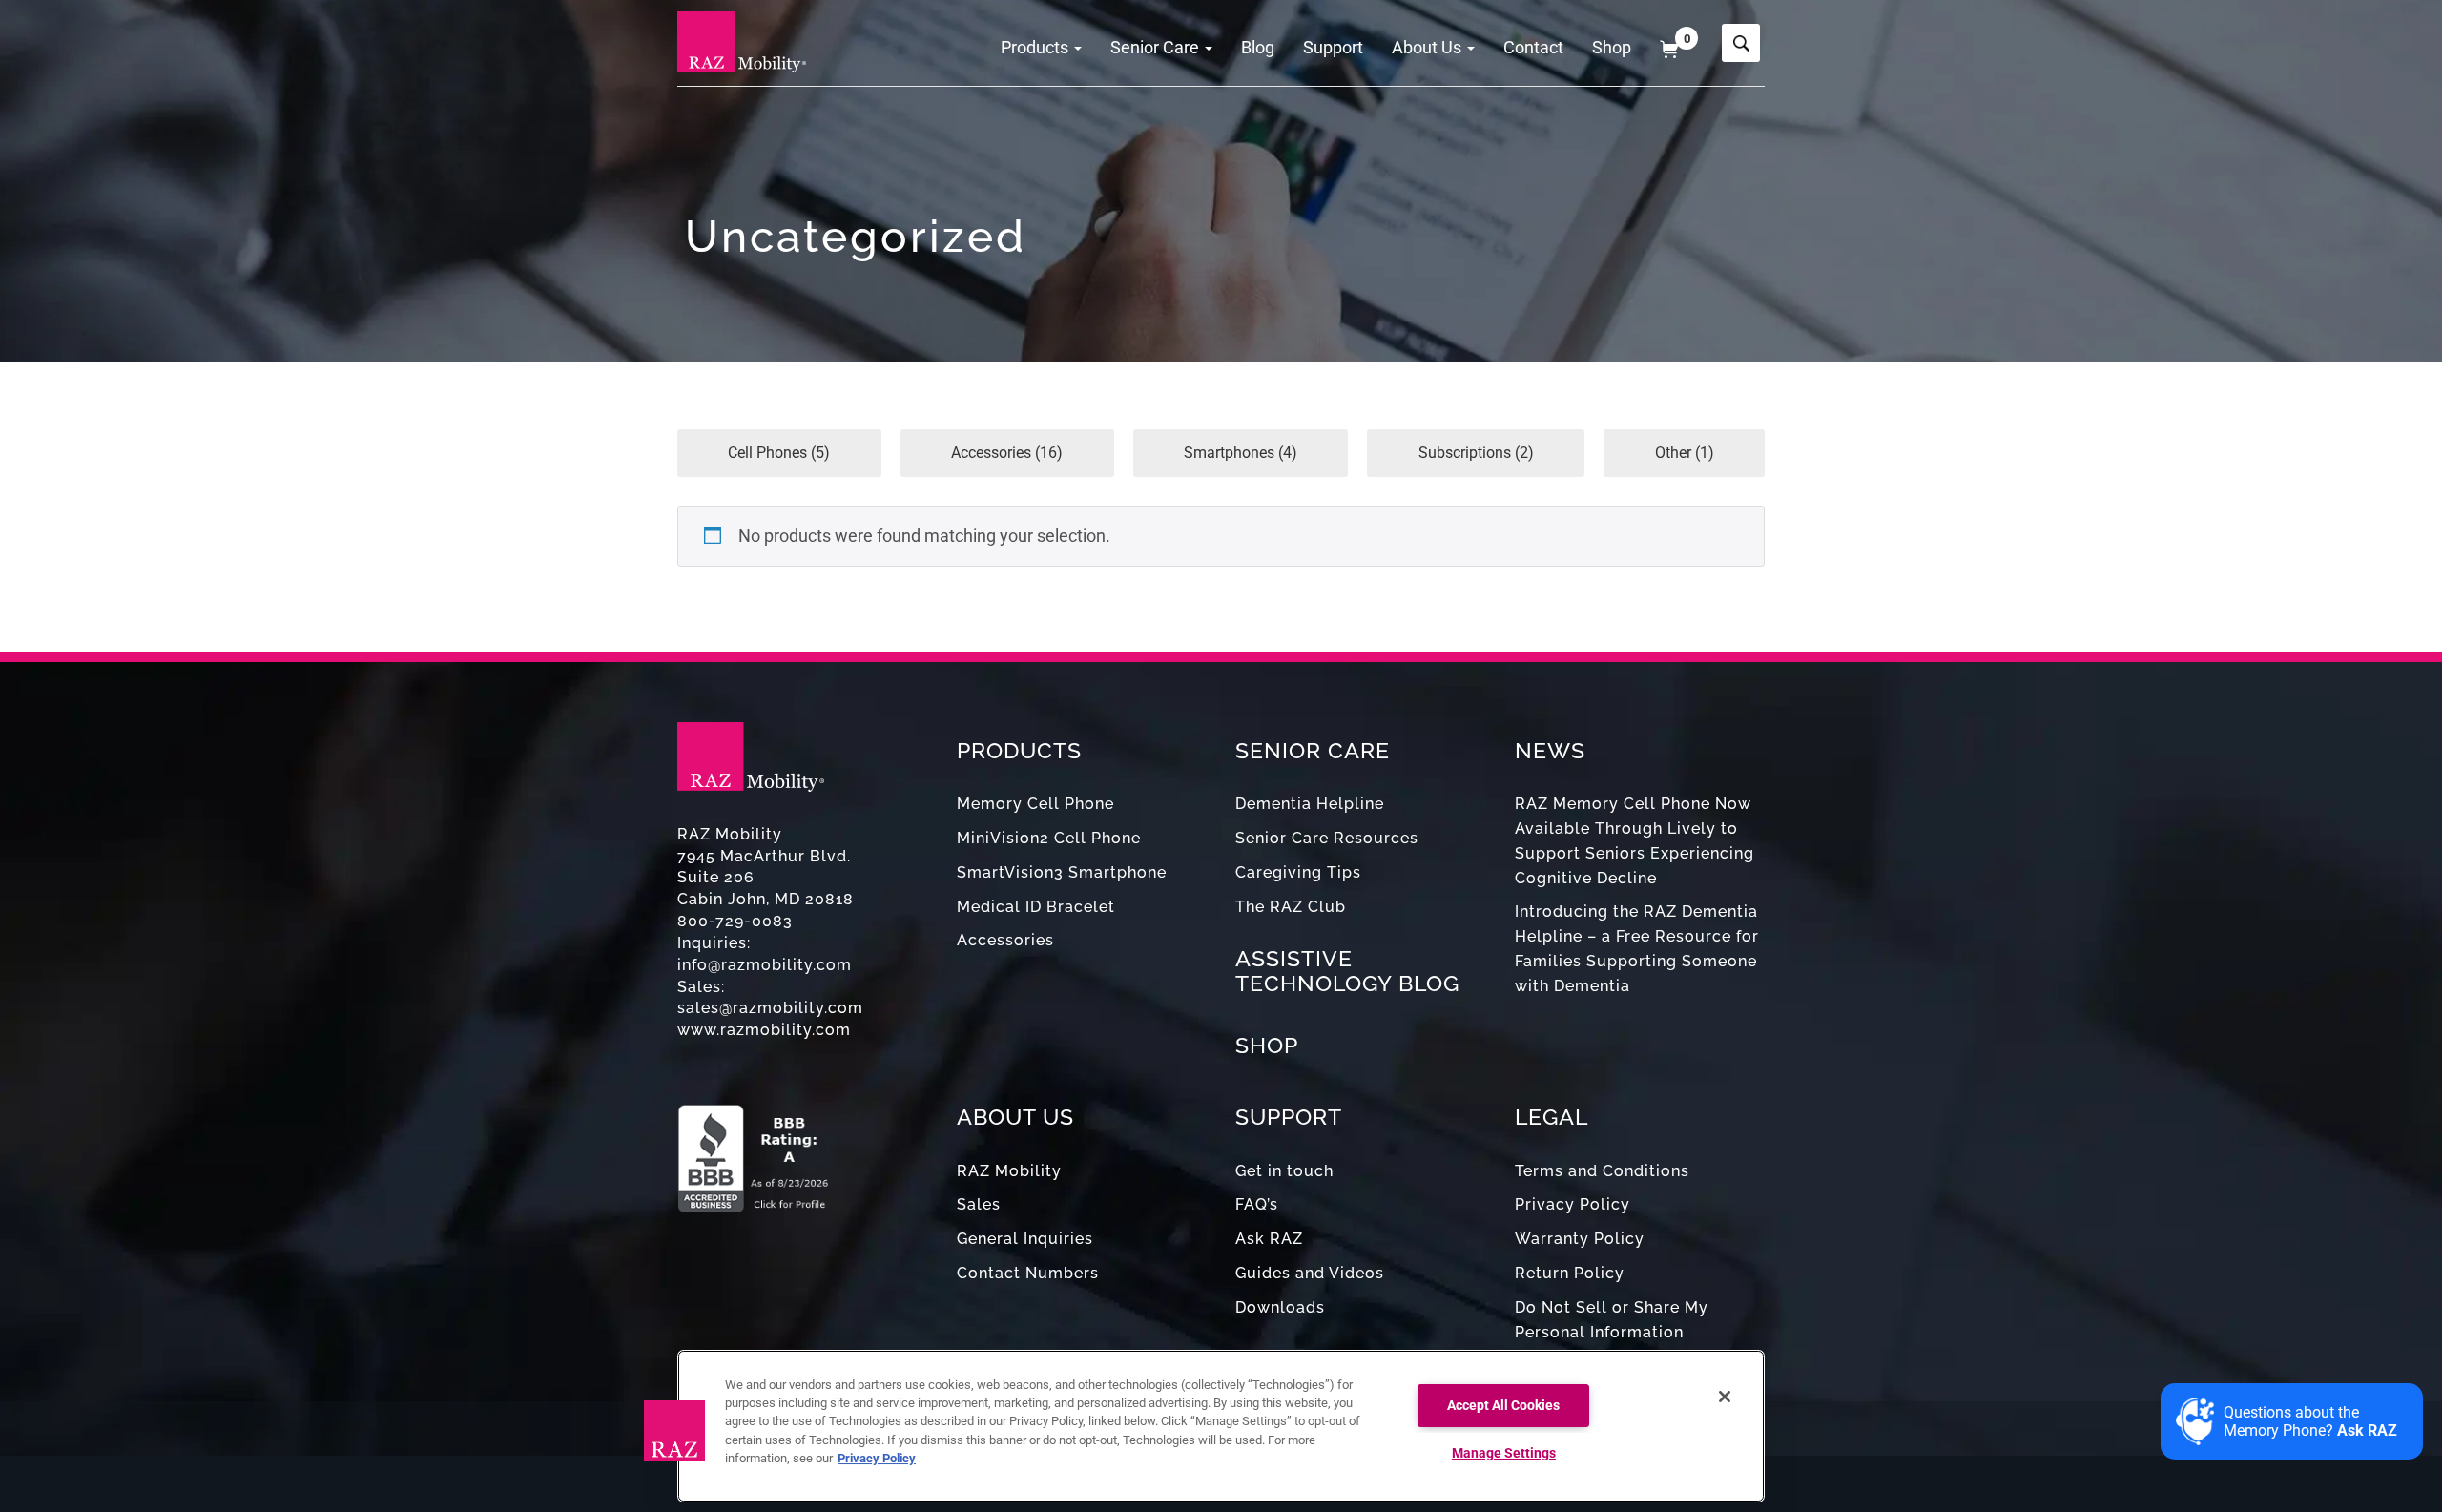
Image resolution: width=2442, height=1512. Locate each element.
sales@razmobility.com (770, 1008)
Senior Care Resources (1327, 838)
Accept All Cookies (1503, 1406)
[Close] (1725, 1397)
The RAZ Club (1291, 907)
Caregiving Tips (1298, 872)
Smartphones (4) (1241, 453)
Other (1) (1685, 453)
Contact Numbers (1028, 1273)
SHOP (1267, 1045)
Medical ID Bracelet (1036, 907)
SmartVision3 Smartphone (1062, 872)
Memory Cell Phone (1035, 804)
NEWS (1550, 750)
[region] (1221, 1426)
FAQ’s (1257, 1204)
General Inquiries (1025, 1239)
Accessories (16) (1007, 453)
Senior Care (1157, 47)
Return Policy (1570, 1273)
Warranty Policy (1580, 1239)
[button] (674, 1431)
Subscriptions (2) (1476, 453)
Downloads (1280, 1307)
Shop (1612, 47)
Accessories (1005, 940)
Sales (979, 1204)
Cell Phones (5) (779, 453)
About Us (1428, 47)
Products (1036, 47)
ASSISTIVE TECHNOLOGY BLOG (1347, 970)
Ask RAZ (1269, 1239)
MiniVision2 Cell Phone (1049, 838)
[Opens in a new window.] (803, 1149)
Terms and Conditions (1602, 1171)
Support (1333, 47)
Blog (1258, 47)
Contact (1533, 47)
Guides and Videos (1310, 1273)
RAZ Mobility (1009, 1171)
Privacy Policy (1573, 1204)
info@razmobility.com (765, 965)
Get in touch (1284, 1171)
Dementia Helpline (1310, 804)
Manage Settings (1504, 1453)
